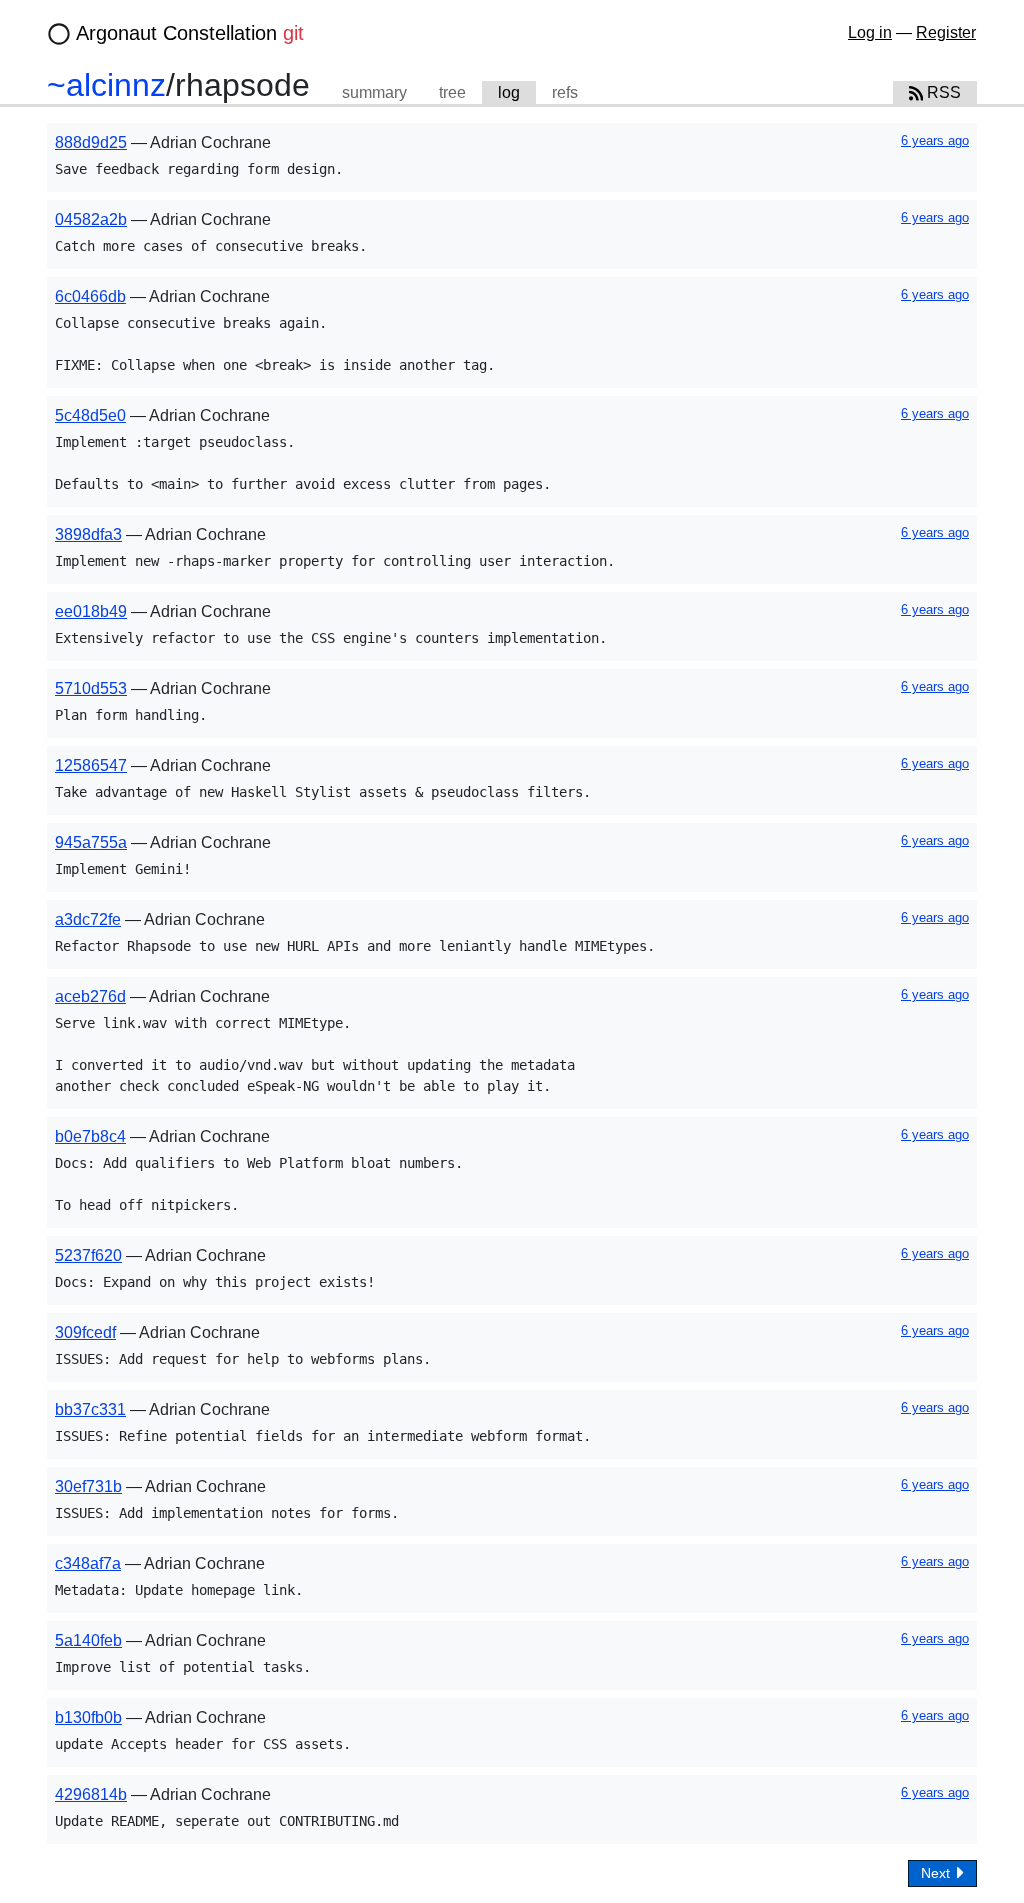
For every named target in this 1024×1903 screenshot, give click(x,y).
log (509, 92)
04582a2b (91, 219)
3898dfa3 (88, 534)
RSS (942, 92)
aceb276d (90, 996)
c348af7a (88, 1563)
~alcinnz (106, 85)
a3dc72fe (88, 919)
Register (946, 32)
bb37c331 (90, 1409)
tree (452, 92)
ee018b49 (91, 611)
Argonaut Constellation (190, 33)
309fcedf (85, 1332)
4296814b (91, 1794)
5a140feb (88, 1640)
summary (374, 92)
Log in (870, 32)
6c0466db (90, 296)
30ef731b (88, 1486)
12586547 (91, 765)
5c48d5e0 (90, 415)
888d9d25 (91, 142)
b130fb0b (88, 1717)
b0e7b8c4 (90, 1136)
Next (937, 1873)
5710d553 (91, 688)
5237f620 (88, 1255)
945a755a (91, 842)
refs (565, 92)
